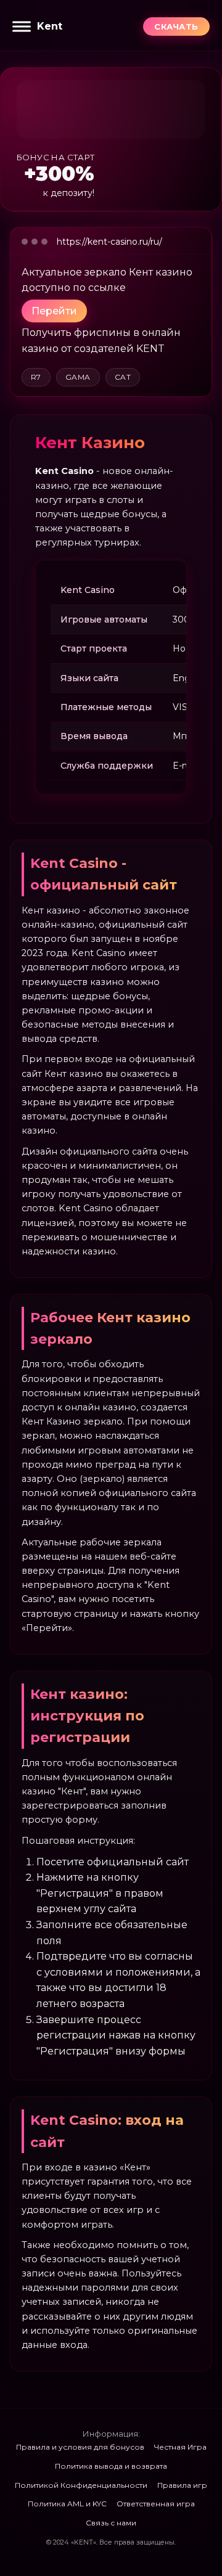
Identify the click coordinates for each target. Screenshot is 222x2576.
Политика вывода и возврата (111, 2466)
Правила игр (182, 2485)
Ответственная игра (156, 2504)
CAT (123, 377)
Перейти (54, 311)
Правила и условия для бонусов (80, 2447)
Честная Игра (180, 2447)
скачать (176, 27)
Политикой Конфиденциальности (81, 2485)
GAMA (78, 377)
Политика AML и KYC (67, 2504)
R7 (36, 377)
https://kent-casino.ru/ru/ (109, 242)
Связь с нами (111, 2523)
